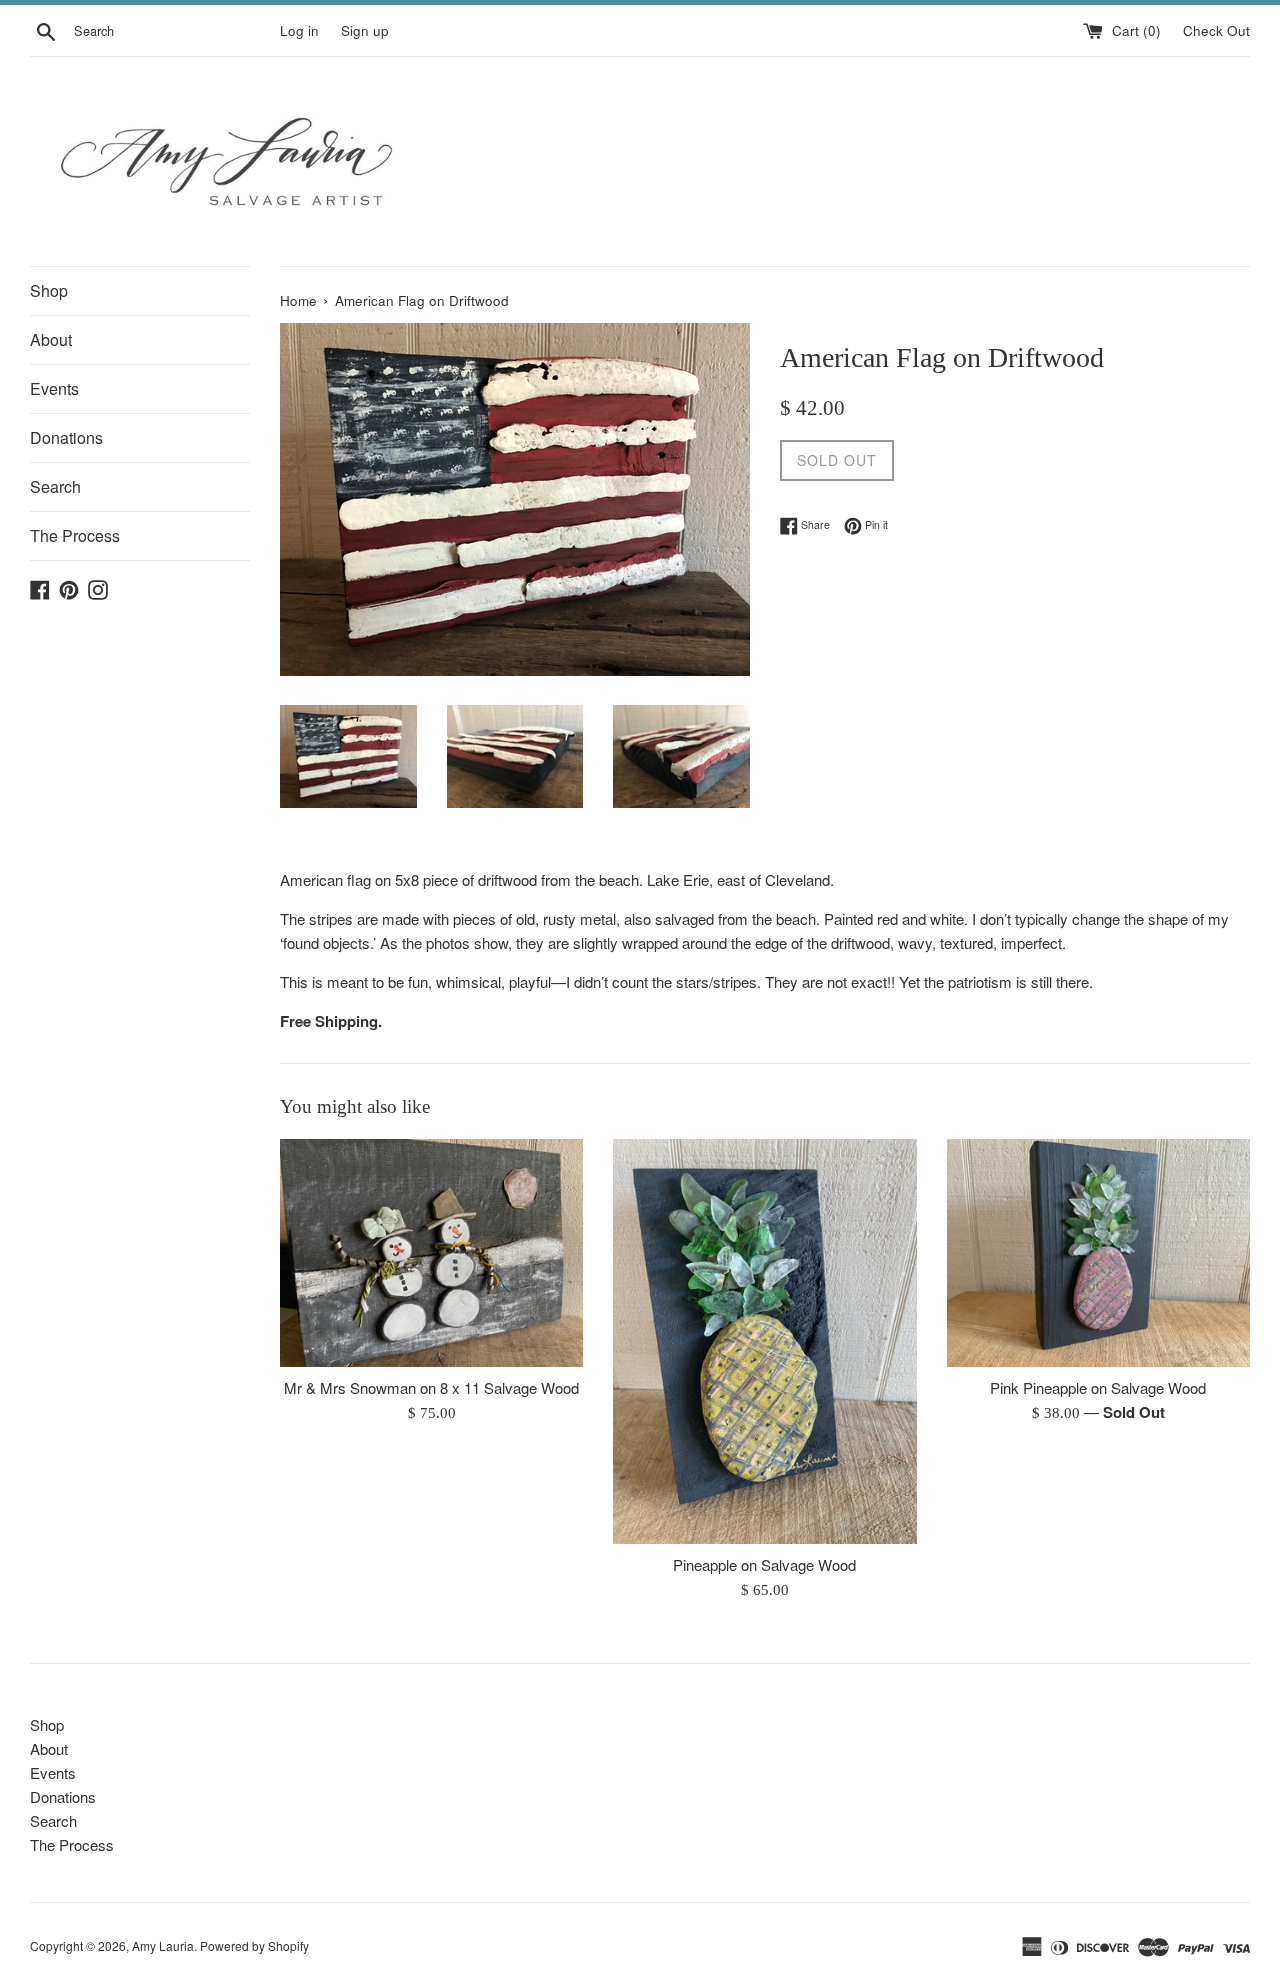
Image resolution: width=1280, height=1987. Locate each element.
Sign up (365, 30)
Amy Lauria (163, 1945)
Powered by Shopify (254, 1945)
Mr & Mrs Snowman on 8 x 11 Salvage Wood (431, 1388)
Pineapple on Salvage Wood (764, 1565)
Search (55, 486)
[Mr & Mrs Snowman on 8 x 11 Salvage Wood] (431, 1252)
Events (54, 388)
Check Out (1216, 30)
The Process (75, 535)
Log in (299, 30)
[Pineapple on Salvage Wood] (764, 1341)
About (51, 339)
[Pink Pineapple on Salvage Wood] (1098, 1252)
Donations (66, 437)
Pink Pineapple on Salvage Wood (1098, 1388)
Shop (49, 290)
